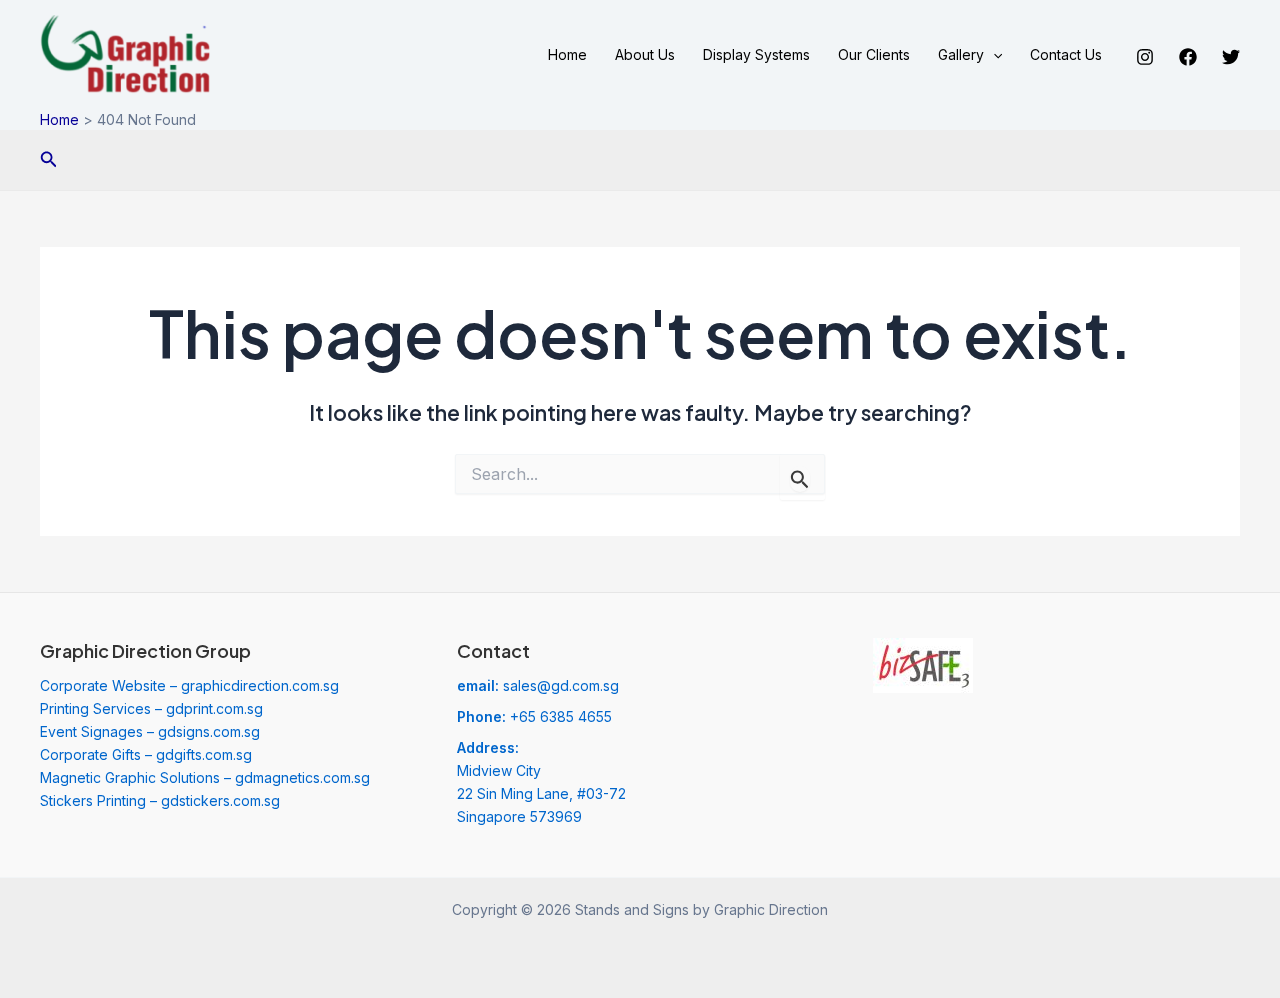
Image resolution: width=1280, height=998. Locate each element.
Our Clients (874, 54)
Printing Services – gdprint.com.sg (151, 708)
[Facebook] (1188, 57)
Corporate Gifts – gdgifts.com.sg (146, 754)
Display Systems (756, 54)
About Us (645, 54)
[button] (993, 55)
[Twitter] (1231, 57)
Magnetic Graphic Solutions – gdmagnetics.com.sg (205, 777)
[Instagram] (1145, 57)
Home (567, 54)
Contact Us (1066, 54)
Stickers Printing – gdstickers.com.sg (160, 800)
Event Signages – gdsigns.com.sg (150, 731)
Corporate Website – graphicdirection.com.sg (189, 685)
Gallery (961, 54)
